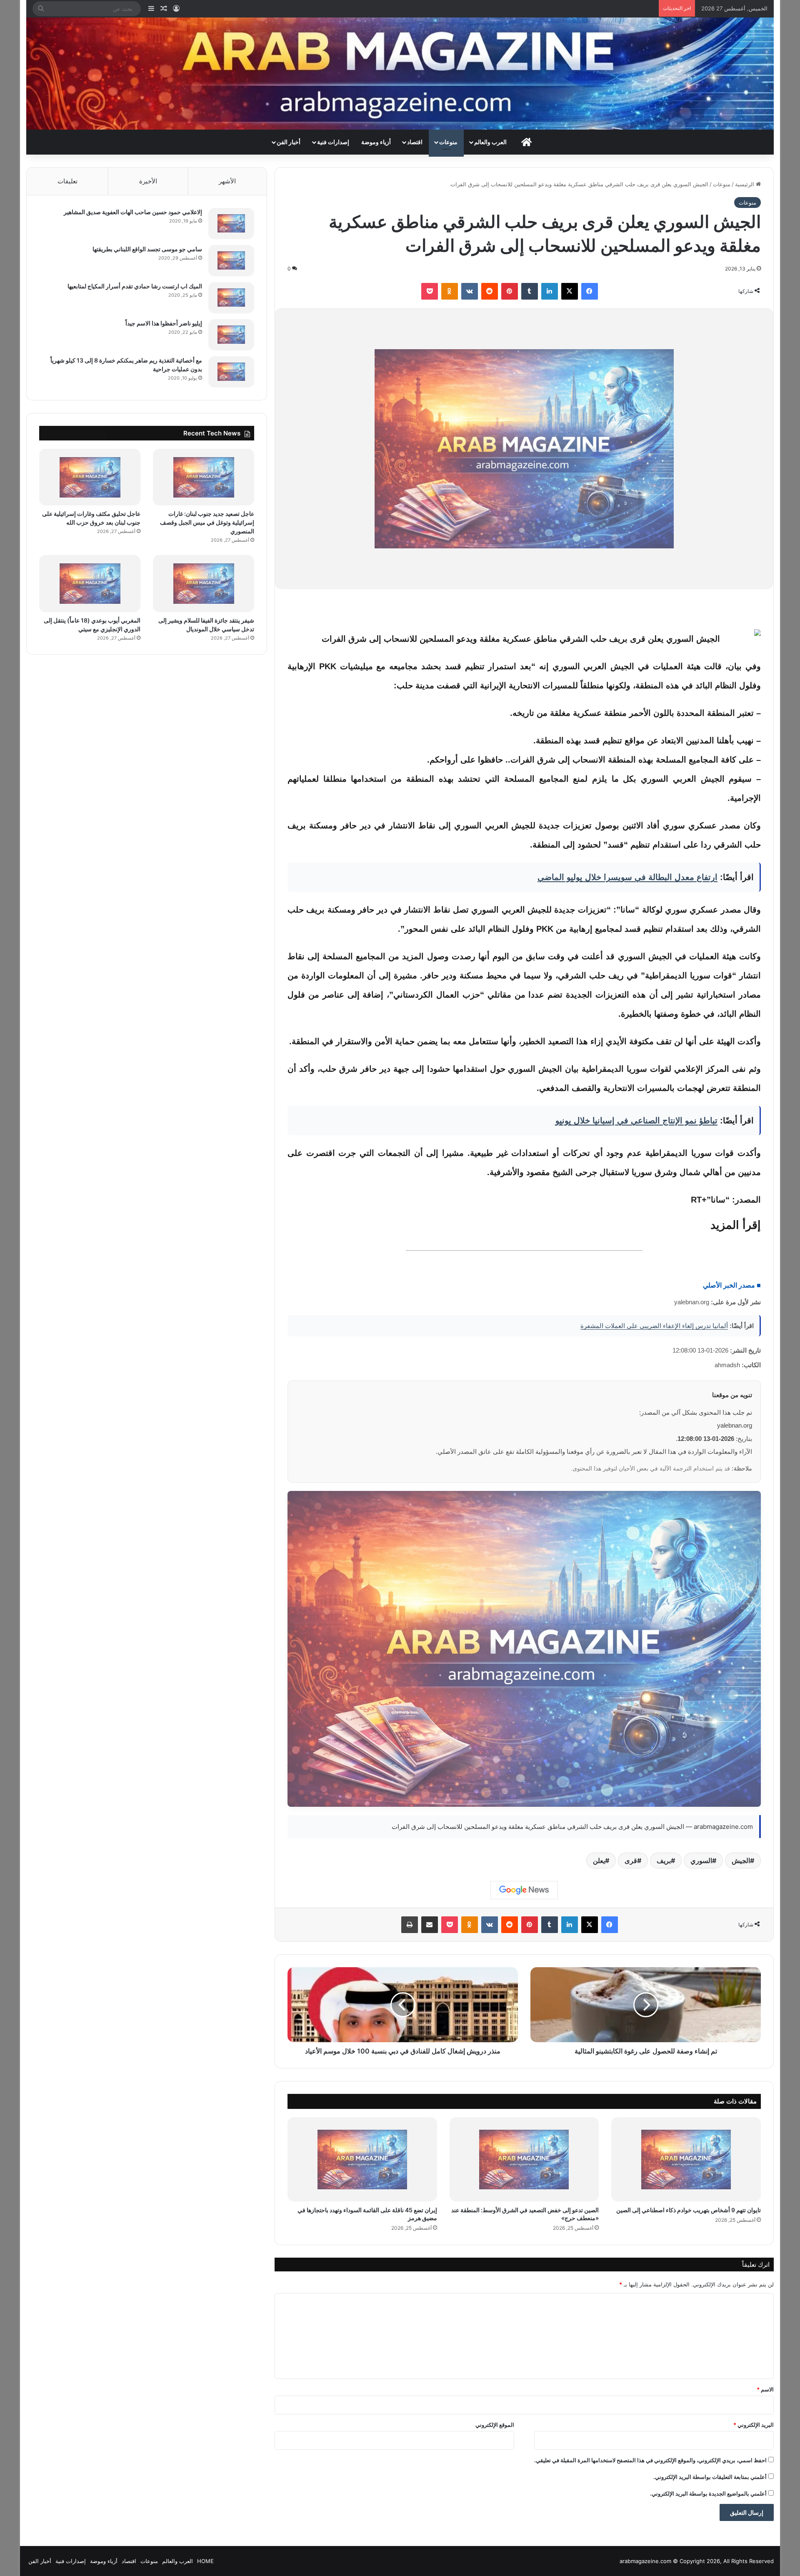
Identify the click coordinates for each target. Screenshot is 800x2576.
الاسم (765, 2389)
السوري (701, 1861)
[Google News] (524, 1890)
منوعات (448, 142)
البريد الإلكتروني (754, 2425)
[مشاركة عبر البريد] (430, 1925)
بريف (664, 1861)
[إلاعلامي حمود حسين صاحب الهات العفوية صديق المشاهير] (231, 224)
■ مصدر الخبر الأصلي (732, 1285)
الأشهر (227, 181)
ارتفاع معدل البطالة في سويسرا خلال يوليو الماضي (627, 877)
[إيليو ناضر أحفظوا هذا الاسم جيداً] (231, 335)
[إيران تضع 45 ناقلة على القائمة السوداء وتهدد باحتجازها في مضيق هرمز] (362, 2159)
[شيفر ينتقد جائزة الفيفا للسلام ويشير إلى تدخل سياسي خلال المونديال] (204, 584)
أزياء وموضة (376, 142)
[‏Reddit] (490, 291)
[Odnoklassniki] (450, 291)
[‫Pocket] (430, 291)
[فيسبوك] (590, 291)
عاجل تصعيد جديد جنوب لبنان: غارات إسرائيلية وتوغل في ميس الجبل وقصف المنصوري (207, 522)
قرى (631, 1861)
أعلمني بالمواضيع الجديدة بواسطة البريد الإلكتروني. (708, 2493)
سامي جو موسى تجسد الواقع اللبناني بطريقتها (147, 249)
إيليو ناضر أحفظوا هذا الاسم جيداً (164, 323)
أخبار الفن (289, 142)
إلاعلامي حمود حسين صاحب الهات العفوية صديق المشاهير (133, 212)
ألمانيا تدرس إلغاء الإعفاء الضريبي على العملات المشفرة (654, 1326)
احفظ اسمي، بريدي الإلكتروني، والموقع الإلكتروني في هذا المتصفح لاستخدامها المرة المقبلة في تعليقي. (650, 2460)
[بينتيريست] (510, 291)
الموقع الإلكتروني (495, 2425)
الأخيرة (148, 181)
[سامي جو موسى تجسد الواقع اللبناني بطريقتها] (231, 261)
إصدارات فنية (333, 142)
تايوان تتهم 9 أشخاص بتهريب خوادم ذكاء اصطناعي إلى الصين (689, 2210)
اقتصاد (415, 142)
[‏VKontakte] (470, 291)
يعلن (599, 1861)
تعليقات (67, 181)
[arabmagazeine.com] (400, 74)
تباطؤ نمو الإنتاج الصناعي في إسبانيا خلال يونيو (636, 1120)
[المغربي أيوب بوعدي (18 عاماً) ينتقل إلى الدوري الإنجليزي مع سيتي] (90, 584)
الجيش (741, 1861)
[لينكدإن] (550, 291)
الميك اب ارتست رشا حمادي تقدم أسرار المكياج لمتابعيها (135, 286)
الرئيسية (745, 184)
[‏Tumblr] (530, 291)
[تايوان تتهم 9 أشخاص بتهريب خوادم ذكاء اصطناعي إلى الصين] (686, 2159)
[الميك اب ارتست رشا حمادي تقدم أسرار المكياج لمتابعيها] (231, 298)
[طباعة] (410, 1925)
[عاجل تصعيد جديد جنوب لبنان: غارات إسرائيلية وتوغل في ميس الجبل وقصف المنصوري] (204, 477)
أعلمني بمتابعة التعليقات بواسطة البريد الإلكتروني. (710, 2477)
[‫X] (570, 291)
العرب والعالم (490, 142)
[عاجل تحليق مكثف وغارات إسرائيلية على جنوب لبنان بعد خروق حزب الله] (90, 477)
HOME (205, 2561)
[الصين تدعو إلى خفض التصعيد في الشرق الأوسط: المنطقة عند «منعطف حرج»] (524, 2159)
